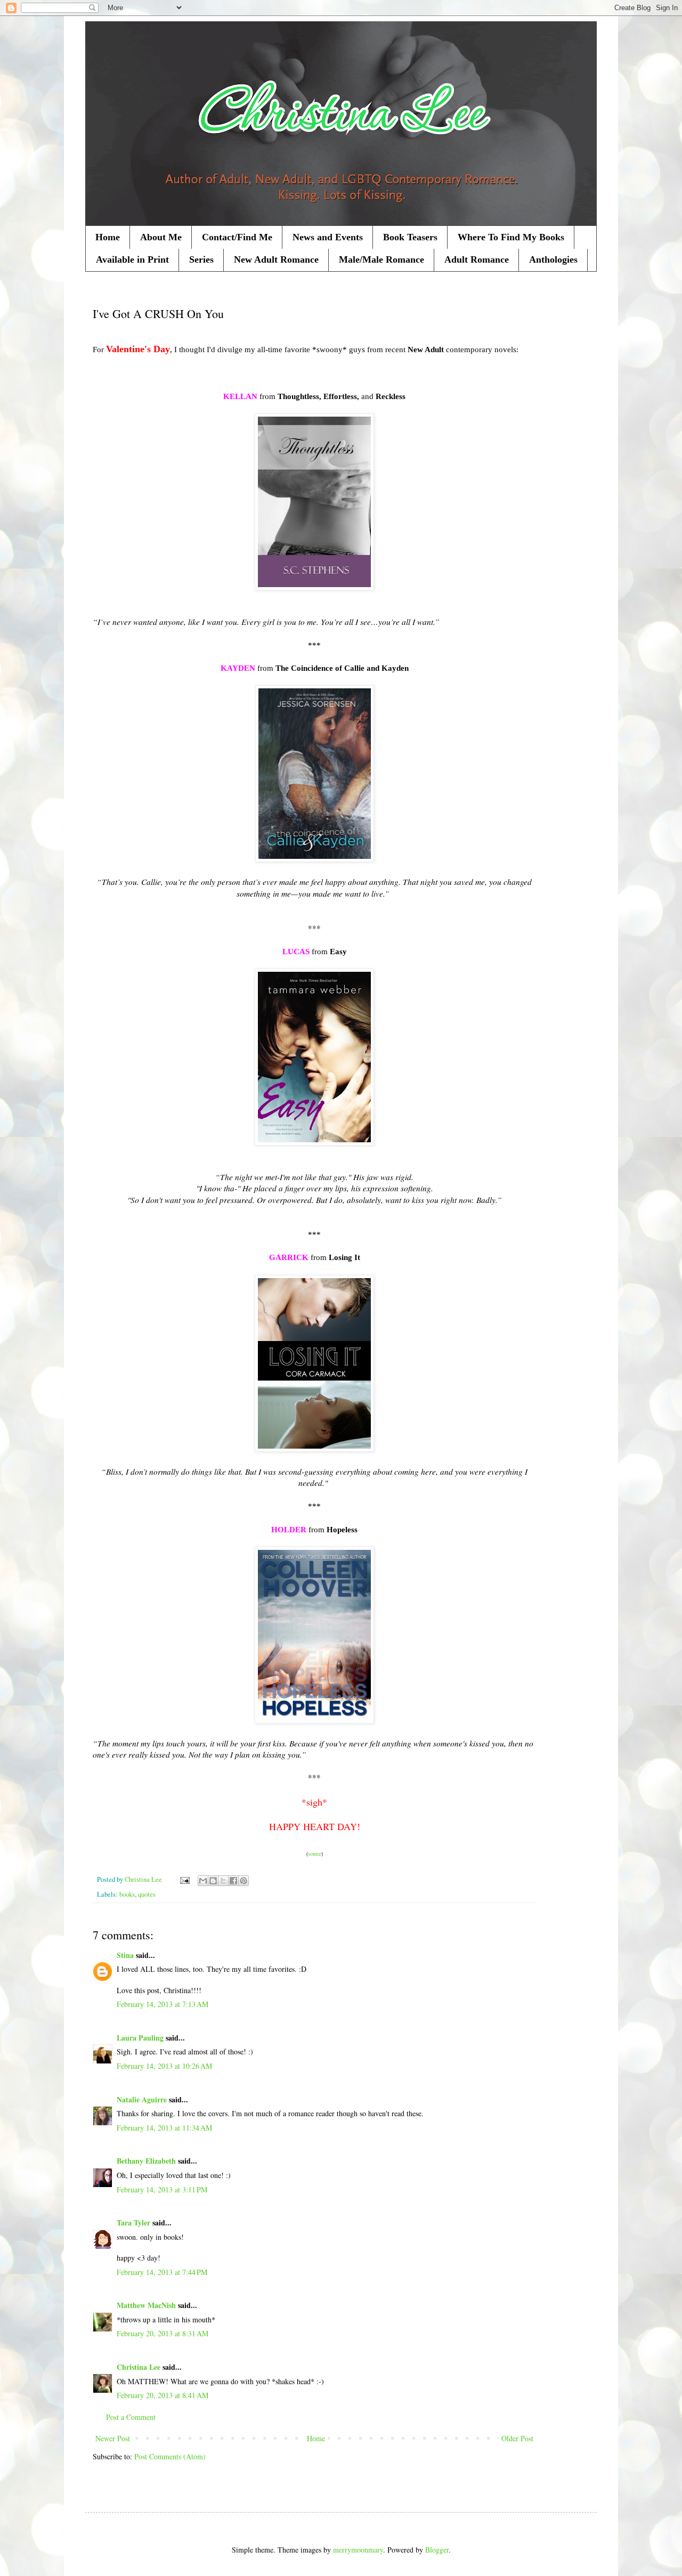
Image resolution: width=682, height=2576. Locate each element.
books (127, 1894)
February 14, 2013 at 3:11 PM (162, 2189)
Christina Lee (139, 2367)
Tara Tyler (133, 2222)
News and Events (328, 237)
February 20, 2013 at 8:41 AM (163, 2395)
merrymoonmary (358, 2550)
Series (201, 259)
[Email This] (203, 1881)
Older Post (517, 2438)
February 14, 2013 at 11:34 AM (164, 2128)
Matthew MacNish (146, 2305)
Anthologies (553, 259)
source (315, 1854)
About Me (161, 237)
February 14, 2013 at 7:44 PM (162, 2272)
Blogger (437, 2550)
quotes (147, 1894)
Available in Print (132, 259)
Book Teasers (410, 237)
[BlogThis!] (213, 1881)
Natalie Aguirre (142, 2099)
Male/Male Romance (381, 259)
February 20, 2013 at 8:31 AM (163, 2333)
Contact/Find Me (237, 237)
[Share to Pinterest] (243, 1881)
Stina (125, 1955)
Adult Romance (477, 259)
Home (108, 237)
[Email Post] (184, 1879)
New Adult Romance (276, 259)
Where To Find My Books (511, 237)
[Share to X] (223, 1881)
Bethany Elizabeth (146, 2161)
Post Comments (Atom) (170, 2456)
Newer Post (113, 2438)
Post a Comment (131, 2417)
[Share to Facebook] (233, 1881)
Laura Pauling (140, 2038)
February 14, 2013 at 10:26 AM (164, 2066)
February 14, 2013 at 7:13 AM (163, 2004)
